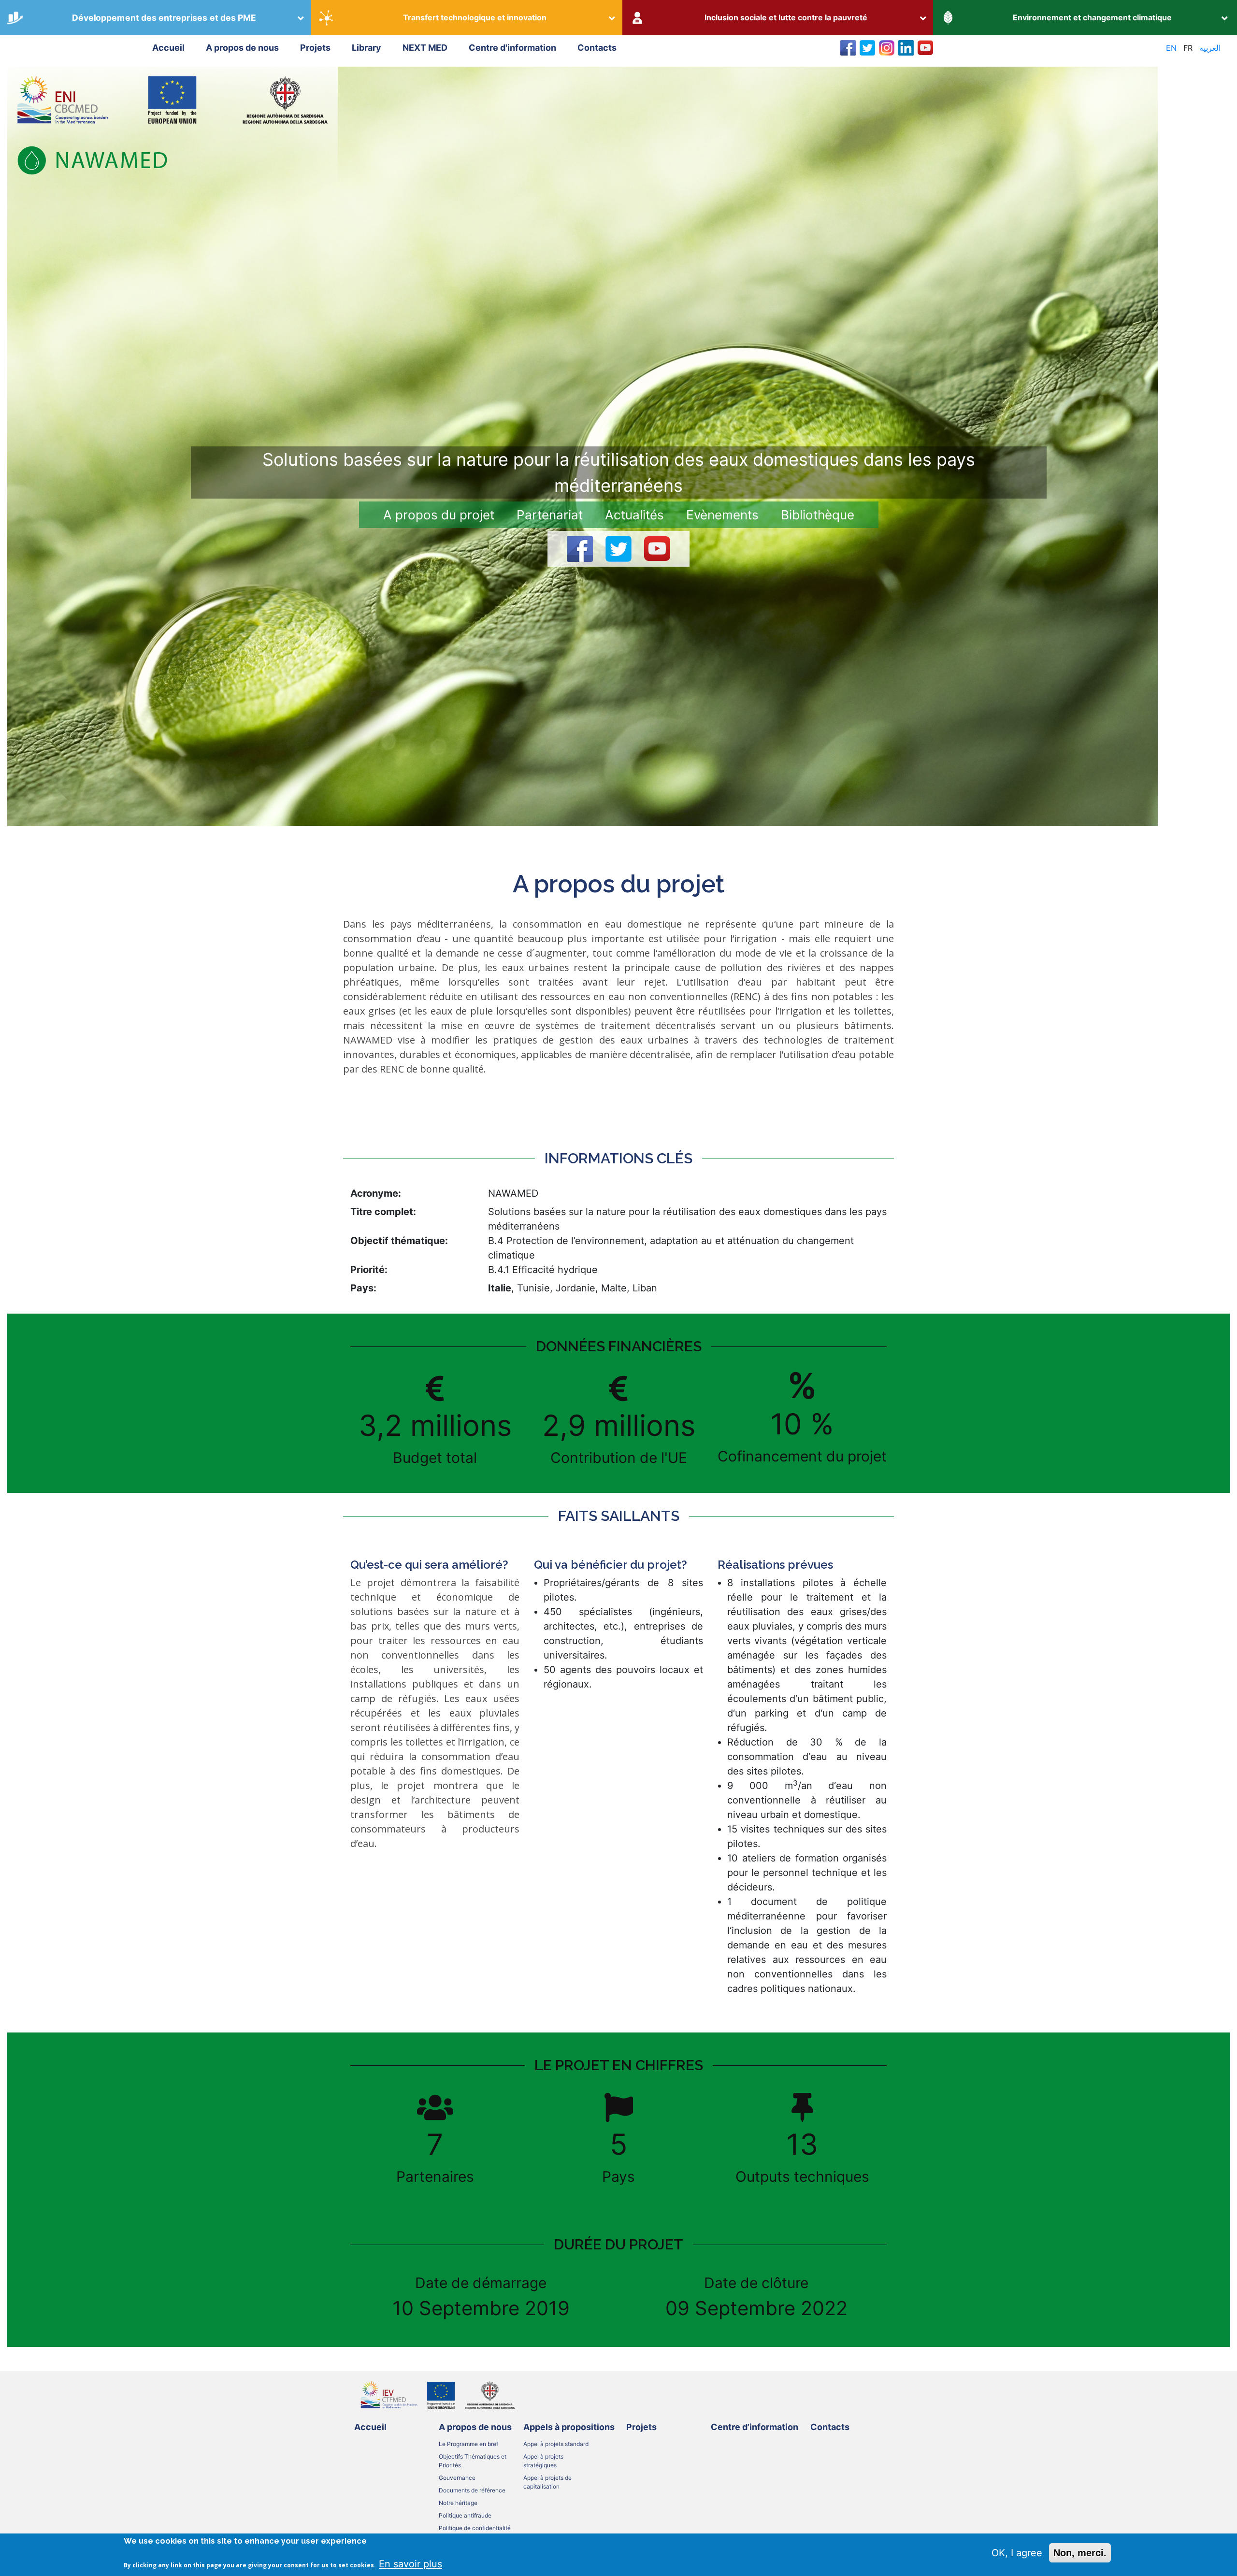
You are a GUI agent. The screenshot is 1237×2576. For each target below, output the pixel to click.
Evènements (722, 515)
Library (367, 48)
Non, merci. (1080, 2553)
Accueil (168, 48)
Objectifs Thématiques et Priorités (473, 2461)
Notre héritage (458, 2503)
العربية (1210, 48)
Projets (315, 48)
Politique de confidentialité (475, 2528)
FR (1188, 48)
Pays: (363, 1288)
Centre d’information (755, 2427)
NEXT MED (425, 48)
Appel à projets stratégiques (543, 2461)
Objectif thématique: (399, 1241)
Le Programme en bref (468, 2444)
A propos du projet (439, 515)
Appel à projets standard (556, 2444)
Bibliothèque (818, 515)
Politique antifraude (465, 2515)
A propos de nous (242, 48)
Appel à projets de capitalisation (547, 2482)
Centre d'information (512, 48)
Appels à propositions (569, 2427)
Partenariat (550, 515)
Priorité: (369, 1270)
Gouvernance (457, 2478)
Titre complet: (383, 1212)
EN (1171, 48)
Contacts (597, 48)
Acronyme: (376, 1193)
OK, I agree (1017, 2553)
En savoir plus (410, 2563)
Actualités (634, 515)
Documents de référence (472, 2490)
